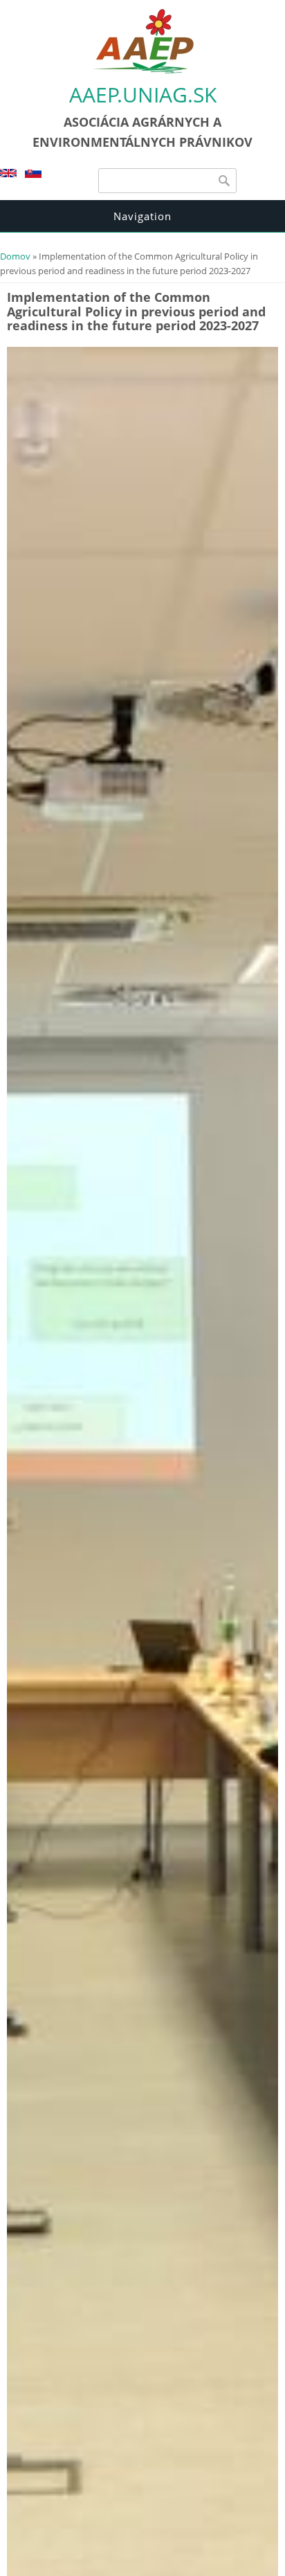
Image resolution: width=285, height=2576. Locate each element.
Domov (15, 256)
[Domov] (142, 71)
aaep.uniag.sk (143, 94)
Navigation (142, 216)
